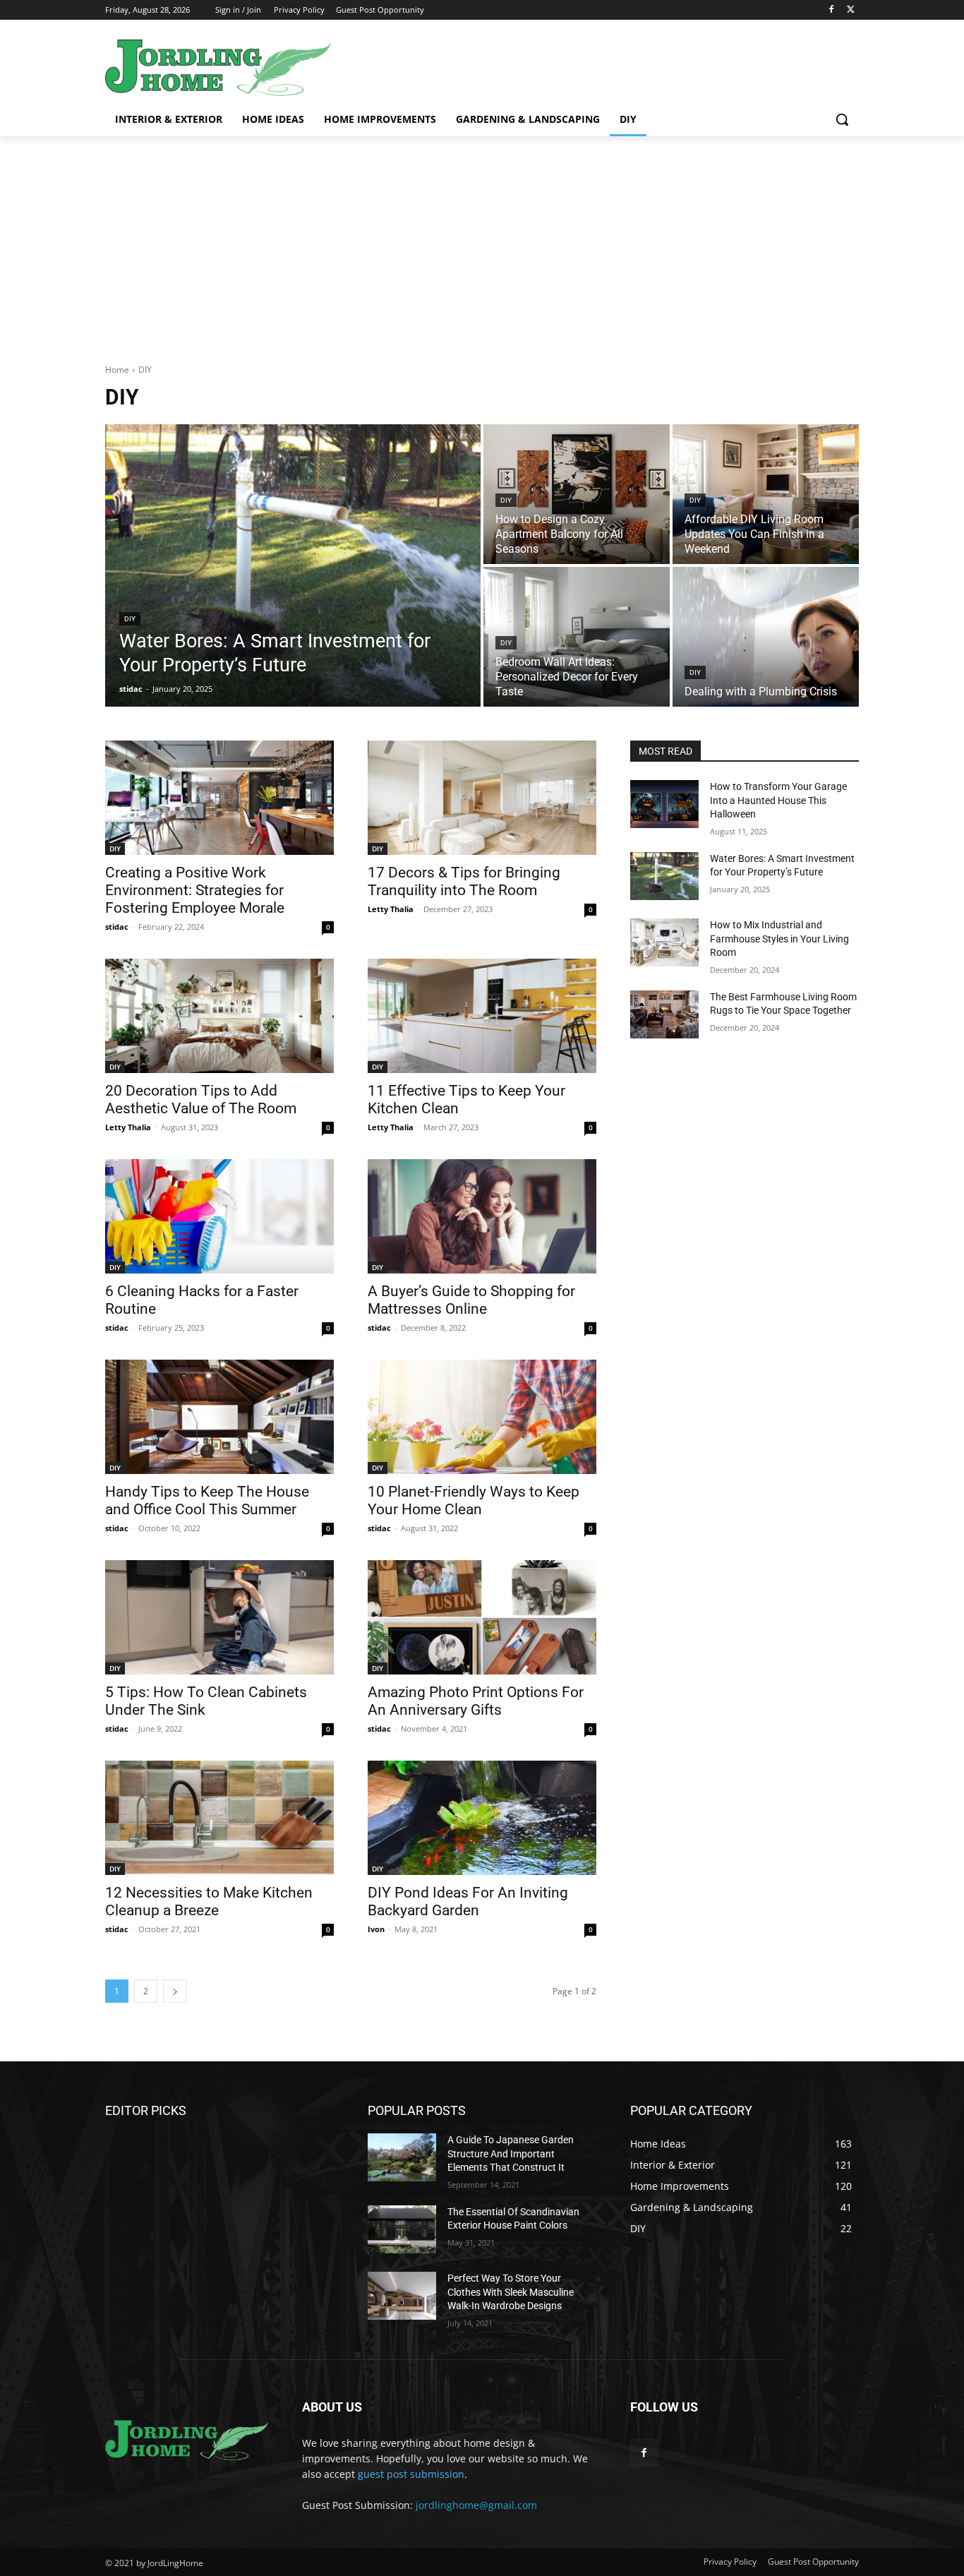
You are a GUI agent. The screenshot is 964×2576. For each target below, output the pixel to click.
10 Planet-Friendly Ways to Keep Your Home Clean (474, 1500)
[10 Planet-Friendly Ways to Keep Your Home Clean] (482, 1417)
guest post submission (411, 2474)
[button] (842, 119)
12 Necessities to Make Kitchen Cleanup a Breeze (209, 1901)
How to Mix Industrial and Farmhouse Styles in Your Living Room (779, 939)
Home (117, 370)
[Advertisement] (482, 242)
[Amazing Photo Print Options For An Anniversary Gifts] (482, 1617)
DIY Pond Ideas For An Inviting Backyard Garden (468, 1901)
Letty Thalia (391, 909)
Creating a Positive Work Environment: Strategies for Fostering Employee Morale (195, 890)
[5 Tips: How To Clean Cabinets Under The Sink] (219, 1617)
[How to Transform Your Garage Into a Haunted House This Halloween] (664, 804)
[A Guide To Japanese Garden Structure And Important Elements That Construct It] (402, 2157)
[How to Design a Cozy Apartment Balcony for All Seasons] (577, 494)
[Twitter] (851, 10)
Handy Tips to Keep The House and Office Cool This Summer (207, 1500)
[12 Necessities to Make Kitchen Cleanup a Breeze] (219, 1818)
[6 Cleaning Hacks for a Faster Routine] (219, 1216)
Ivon (376, 1929)
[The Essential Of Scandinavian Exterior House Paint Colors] (402, 2229)
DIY (130, 619)
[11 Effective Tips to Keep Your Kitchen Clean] (482, 1016)
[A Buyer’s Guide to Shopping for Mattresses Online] (482, 1216)
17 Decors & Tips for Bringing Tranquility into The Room (464, 881)
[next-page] (175, 1991)
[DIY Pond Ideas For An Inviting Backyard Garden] (482, 1818)
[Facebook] (831, 10)
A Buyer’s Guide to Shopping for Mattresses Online (471, 1300)
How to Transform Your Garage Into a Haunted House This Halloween (778, 800)
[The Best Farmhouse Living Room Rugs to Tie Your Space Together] (664, 1014)
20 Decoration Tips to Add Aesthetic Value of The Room (201, 1100)
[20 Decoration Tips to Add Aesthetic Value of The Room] (219, 1016)
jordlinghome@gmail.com (476, 2505)
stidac (117, 927)
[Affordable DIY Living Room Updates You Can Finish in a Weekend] (766, 494)
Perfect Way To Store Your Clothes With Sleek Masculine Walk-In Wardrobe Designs (511, 2292)
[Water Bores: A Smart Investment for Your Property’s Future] (293, 565)
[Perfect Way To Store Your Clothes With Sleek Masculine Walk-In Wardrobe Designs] (402, 2296)
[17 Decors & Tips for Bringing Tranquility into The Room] (482, 798)
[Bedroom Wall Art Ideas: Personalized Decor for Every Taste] (577, 637)
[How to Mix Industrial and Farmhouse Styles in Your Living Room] (664, 942)
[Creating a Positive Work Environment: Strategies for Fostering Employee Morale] (219, 798)
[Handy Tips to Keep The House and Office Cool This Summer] (219, 1417)
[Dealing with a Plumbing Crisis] (766, 637)
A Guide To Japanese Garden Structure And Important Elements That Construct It (511, 2153)
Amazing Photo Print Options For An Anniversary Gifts (476, 1701)
